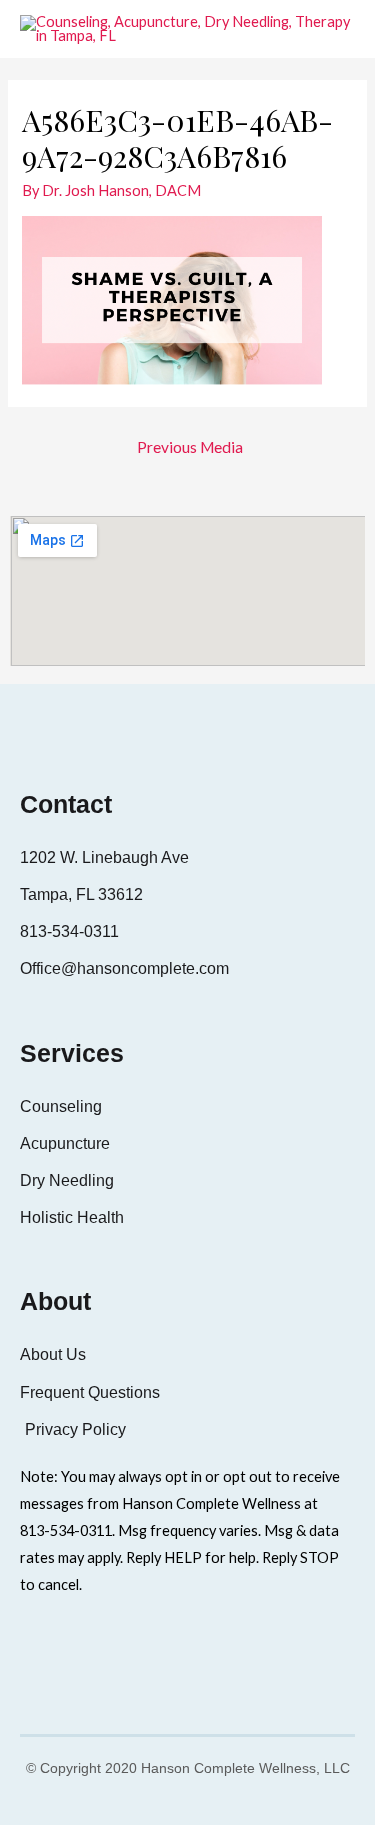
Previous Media (190, 447)
